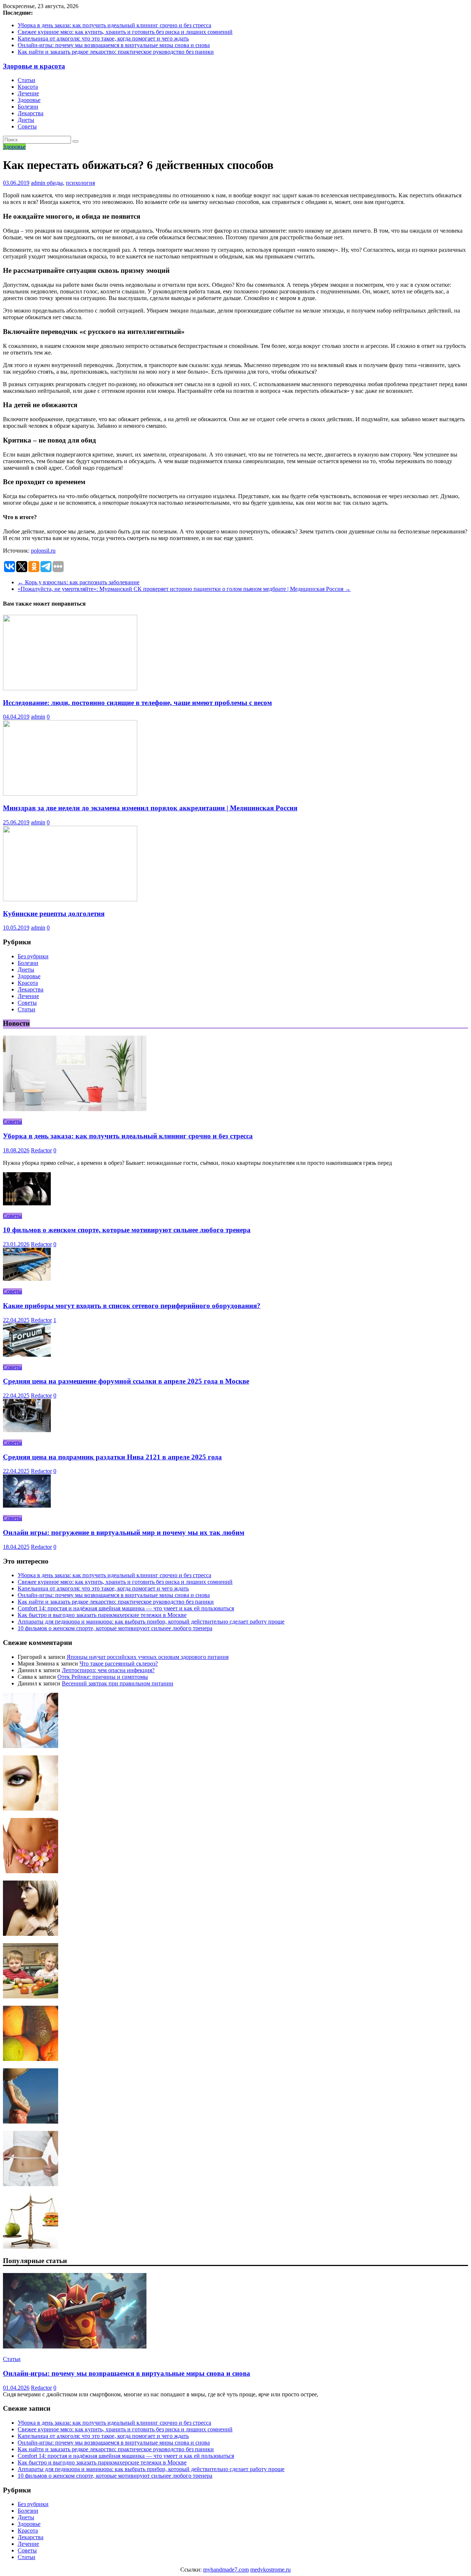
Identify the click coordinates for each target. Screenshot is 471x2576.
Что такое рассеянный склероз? (119, 1664)
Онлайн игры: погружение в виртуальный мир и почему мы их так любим (124, 1532)
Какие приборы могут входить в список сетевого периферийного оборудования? (132, 1306)
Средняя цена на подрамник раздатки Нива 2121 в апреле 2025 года (112, 1457)
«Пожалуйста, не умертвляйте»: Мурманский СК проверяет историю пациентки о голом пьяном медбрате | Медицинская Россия (184, 589)
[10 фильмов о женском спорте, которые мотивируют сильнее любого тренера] (27, 1203)
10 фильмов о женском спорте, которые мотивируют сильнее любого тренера (127, 1230)
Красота (28, 87)
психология (80, 183)
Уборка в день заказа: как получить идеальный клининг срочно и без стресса (114, 25)
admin (39, 183)
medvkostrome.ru (270, 2570)
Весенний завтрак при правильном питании (118, 1683)
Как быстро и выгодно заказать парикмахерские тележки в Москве (102, 1615)
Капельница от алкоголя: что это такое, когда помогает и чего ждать (103, 38)
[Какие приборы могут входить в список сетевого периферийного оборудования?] (27, 1279)
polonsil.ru (43, 551)
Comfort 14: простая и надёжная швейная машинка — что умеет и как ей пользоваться (126, 1608)
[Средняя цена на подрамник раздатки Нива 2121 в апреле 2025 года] (27, 1430)
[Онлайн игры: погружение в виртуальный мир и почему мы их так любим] (27, 1506)
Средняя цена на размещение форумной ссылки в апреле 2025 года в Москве (126, 1381)
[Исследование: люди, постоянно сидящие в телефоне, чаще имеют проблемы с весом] (70, 688)
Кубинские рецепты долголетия (54, 914)
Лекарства (31, 113)
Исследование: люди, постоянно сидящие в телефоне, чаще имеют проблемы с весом (137, 703)
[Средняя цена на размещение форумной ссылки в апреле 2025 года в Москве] (27, 1355)
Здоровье (29, 100)
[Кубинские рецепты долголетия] (70, 899)
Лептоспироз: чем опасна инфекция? (108, 1670)
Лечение (28, 93)
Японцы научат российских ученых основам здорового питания (148, 1657)
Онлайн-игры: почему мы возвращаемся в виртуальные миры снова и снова (114, 45)
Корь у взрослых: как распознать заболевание (79, 582)
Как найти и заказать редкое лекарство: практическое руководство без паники (116, 52)
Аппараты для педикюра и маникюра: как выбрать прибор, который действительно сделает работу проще (151, 1622)
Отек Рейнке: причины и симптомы (103, 1677)
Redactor (41, 1150)
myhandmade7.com (226, 2570)
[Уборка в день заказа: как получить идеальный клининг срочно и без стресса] (75, 1109)
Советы (27, 126)
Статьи (26, 80)
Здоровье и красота (34, 66)
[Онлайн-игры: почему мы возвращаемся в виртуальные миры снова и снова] (75, 2346)
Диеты (26, 120)
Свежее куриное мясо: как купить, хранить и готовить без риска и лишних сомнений (125, 32)
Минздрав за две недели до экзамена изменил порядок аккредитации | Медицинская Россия (150, 808)
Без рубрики (33, 956)
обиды (55, 183)
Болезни (28, 107)
